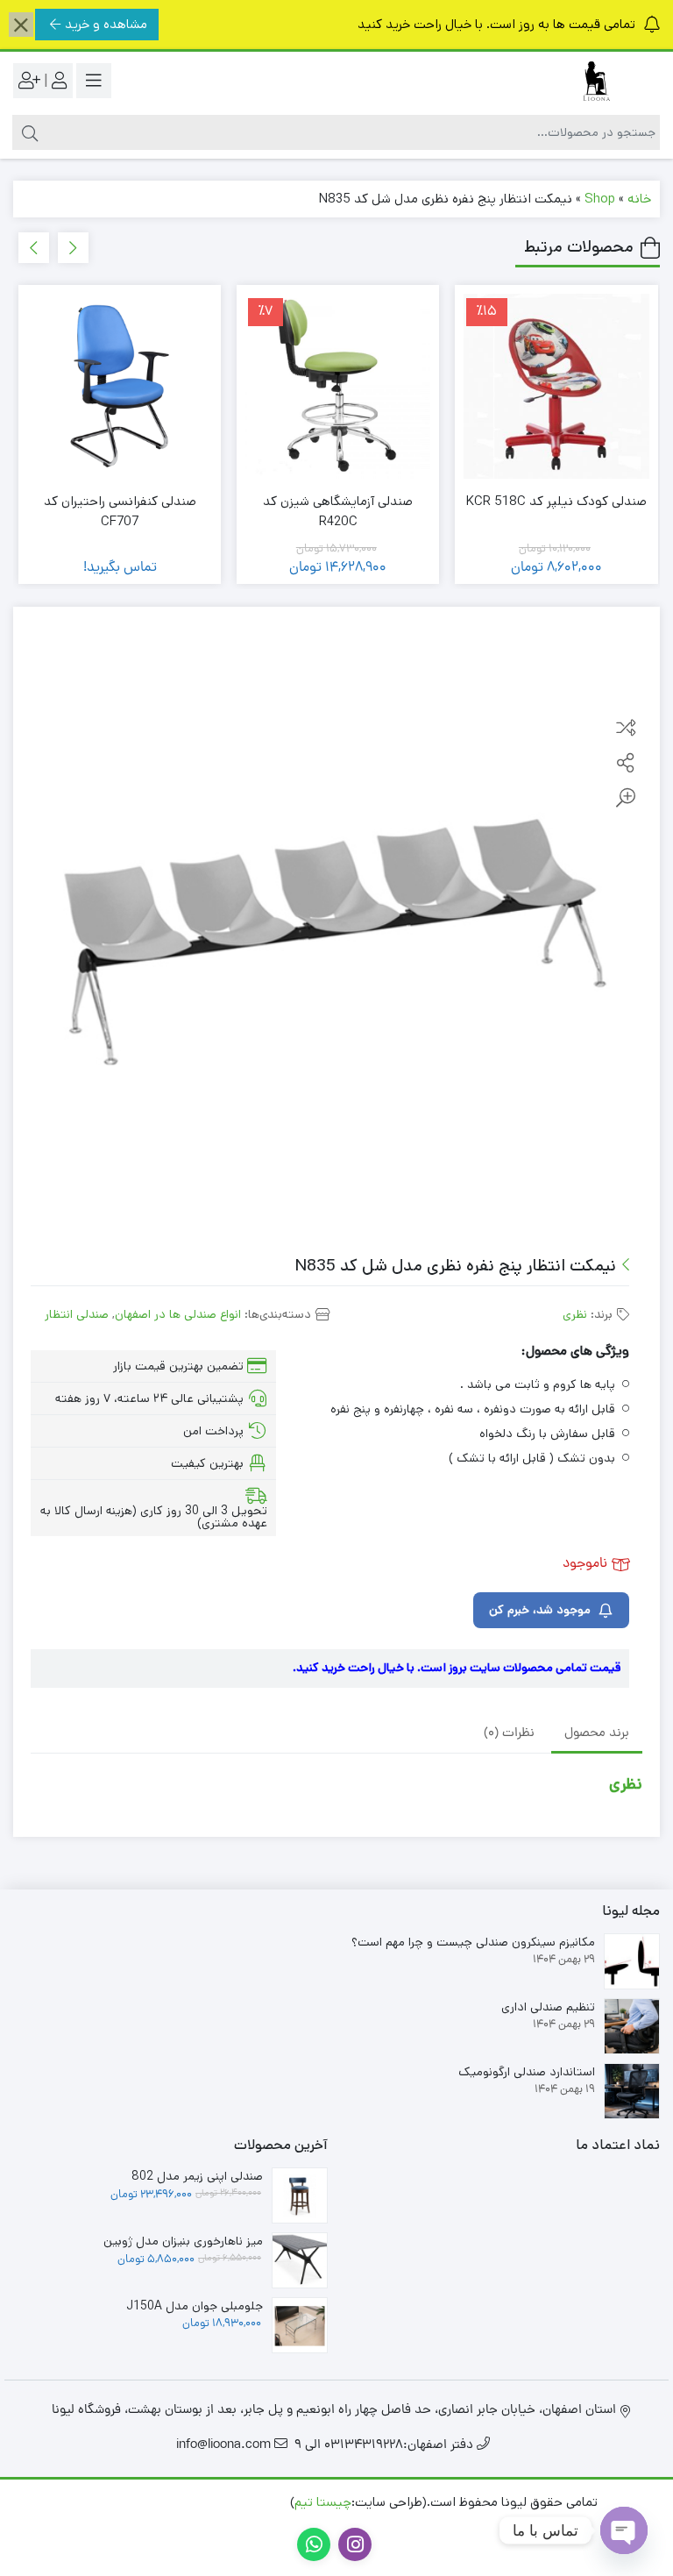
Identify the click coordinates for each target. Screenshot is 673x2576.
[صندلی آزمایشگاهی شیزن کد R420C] (338, 386)
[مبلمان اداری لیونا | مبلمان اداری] (590, 81)
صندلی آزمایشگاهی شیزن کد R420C (338, 511)
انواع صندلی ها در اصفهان (178, 1314)
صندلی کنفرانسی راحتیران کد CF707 (120, 511)
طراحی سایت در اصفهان (223, 2502)
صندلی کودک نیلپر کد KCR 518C (556, 501)
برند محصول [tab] (597, 1734)
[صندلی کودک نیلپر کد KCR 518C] (556, 386)
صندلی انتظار (77, 1314)
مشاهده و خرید (106, 24)
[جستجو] (28, 132)
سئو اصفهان (113, 2502)
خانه (639, 199)
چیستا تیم (323, 2502)
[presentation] (73, 248)
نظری (575, 1314)
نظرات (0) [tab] (509, 1734)
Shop (600, 199)
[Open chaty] (624, 2530)
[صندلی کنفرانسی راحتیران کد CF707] (120, 386)
